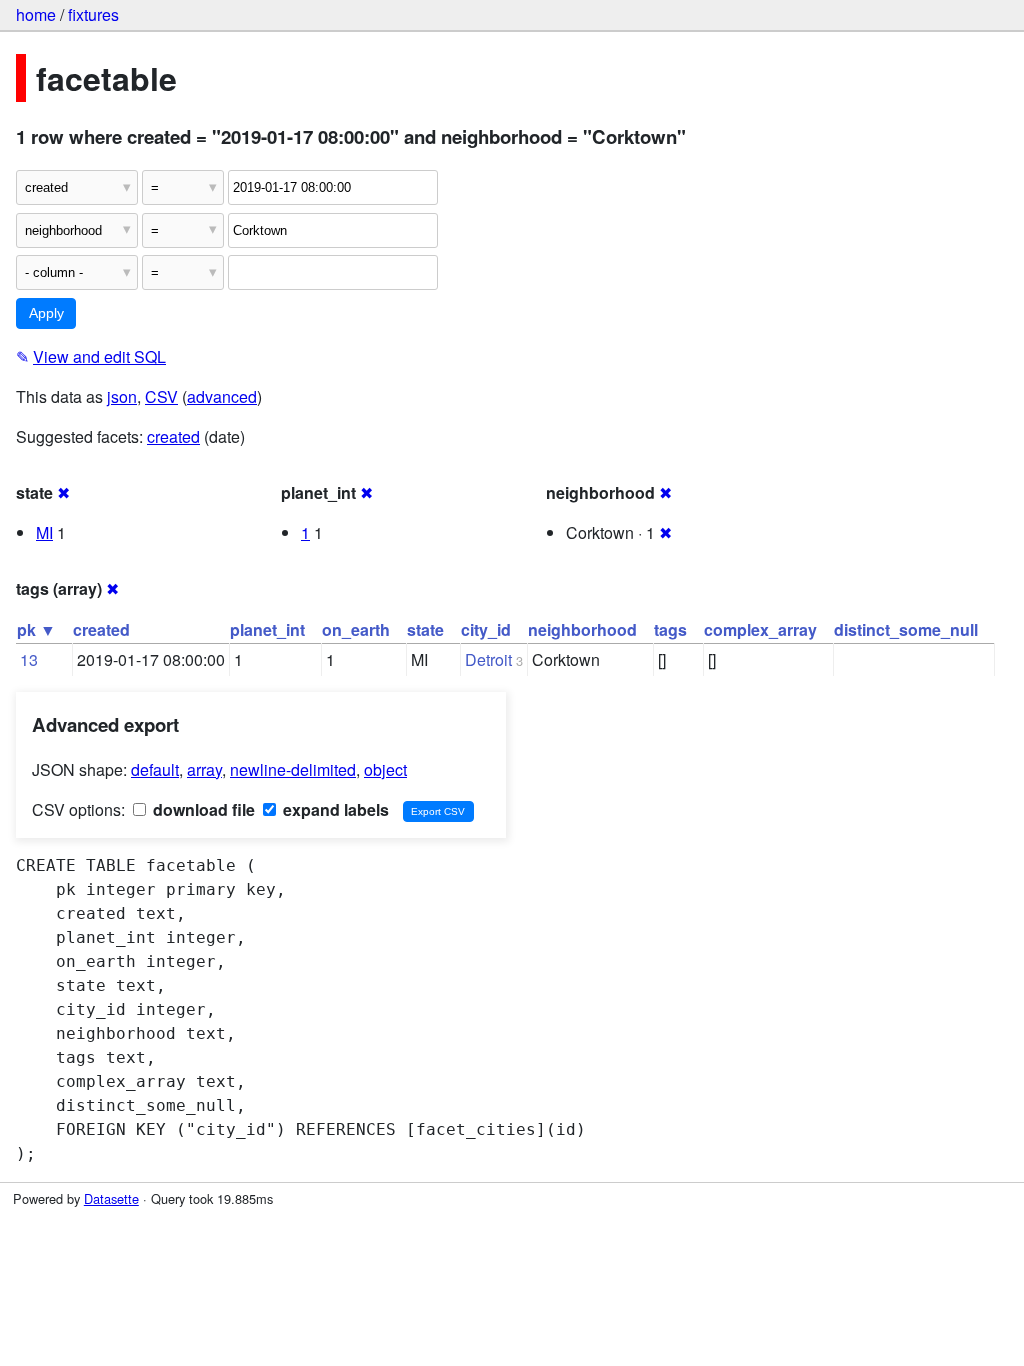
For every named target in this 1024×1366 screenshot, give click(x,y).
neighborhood (582, 629)
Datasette (111, 1198)
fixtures (93, 14)
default (155, 769)
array (204, 769)
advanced (222, 396)
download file (202, 809)
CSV (161, 396)
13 (29, 659)
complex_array (760, 629)
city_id (486, 629)
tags (670, 629)
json (122, 396)
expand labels (334, 809)
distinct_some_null (906, 629)
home (36, 14)
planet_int (267, 629)
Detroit (488, 659)
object (385, 769)
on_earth (356, 629)
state (425, 629)
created (173, 436)
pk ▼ (36, 629)
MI (44, 532)
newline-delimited (293, 769)
